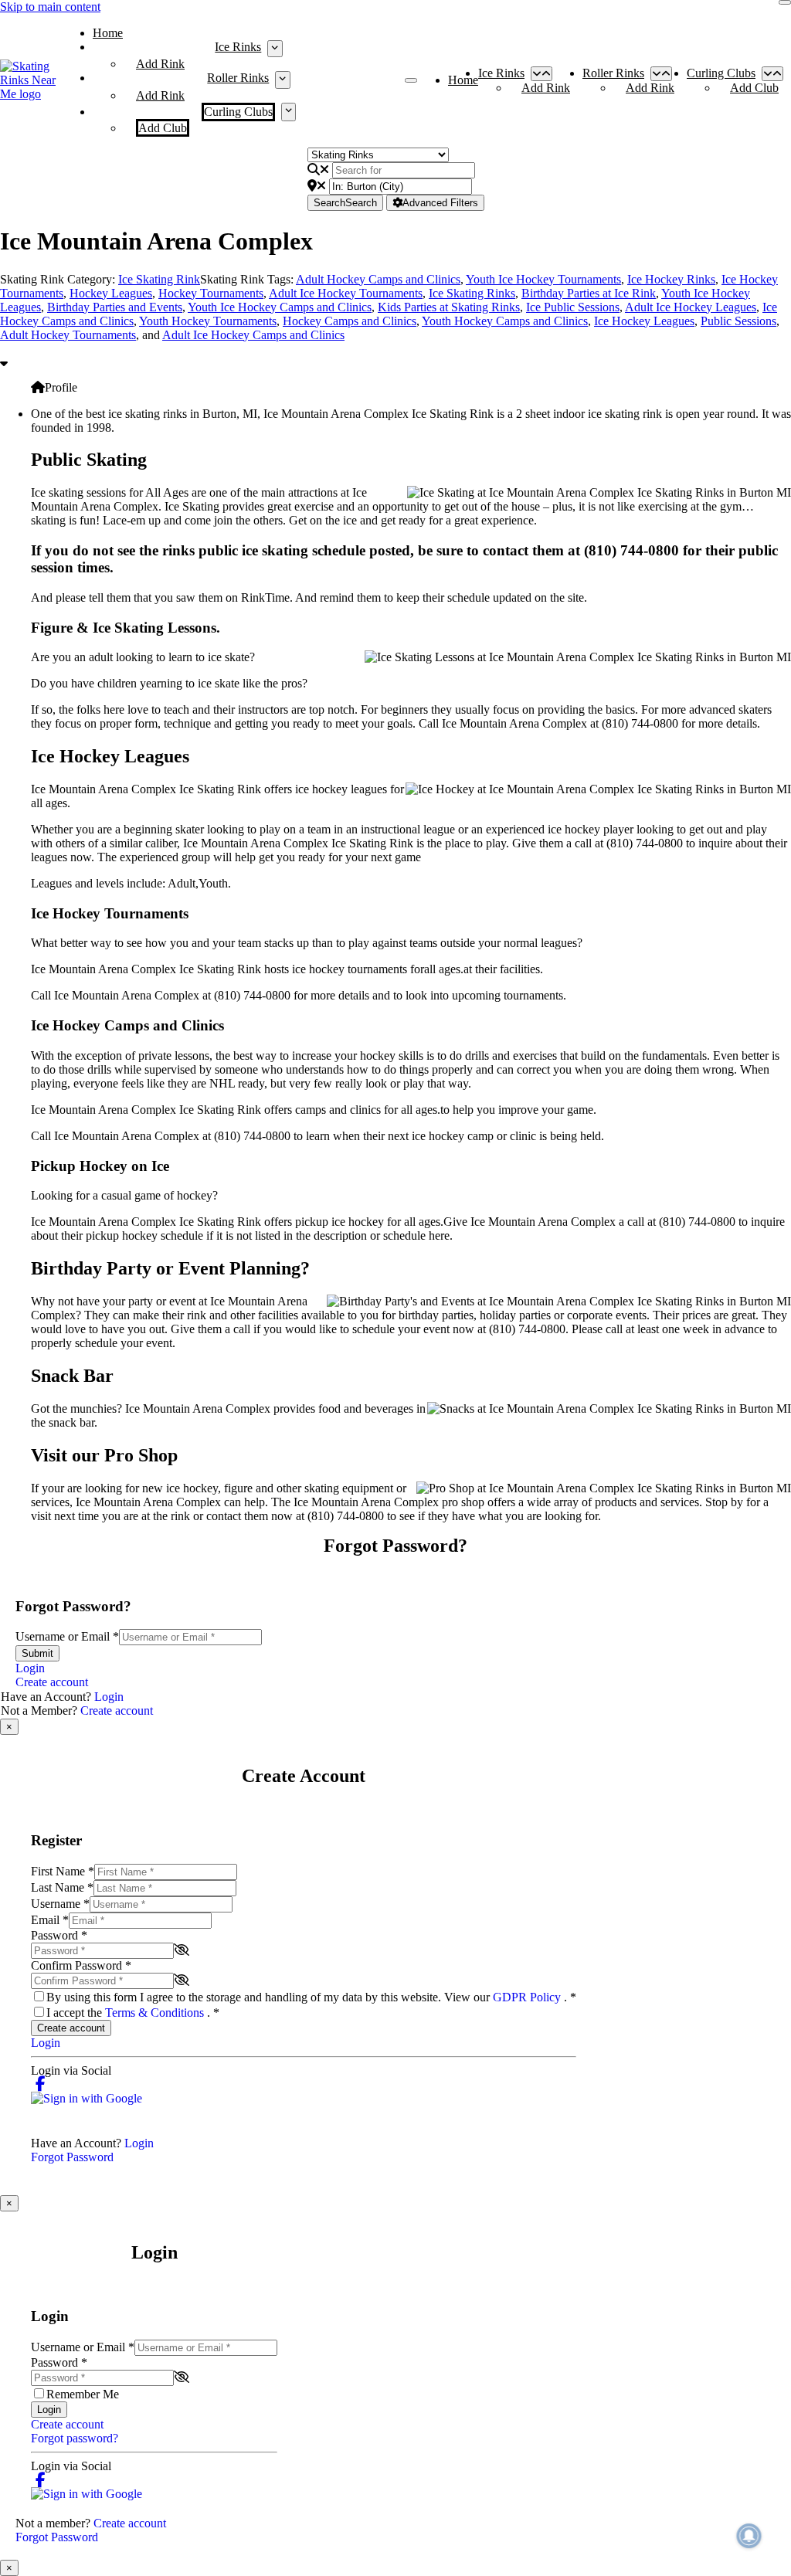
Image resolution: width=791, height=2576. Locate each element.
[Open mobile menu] (411, 80)
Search (345, 203)
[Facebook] (41, 2084)
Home (108, 33)
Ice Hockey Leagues (644, 321)
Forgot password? (75, 2438)
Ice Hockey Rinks (671, 279)
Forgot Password (72, 2157)
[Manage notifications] (749, 2536)
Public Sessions (738, 321)
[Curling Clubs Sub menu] (289, 112)
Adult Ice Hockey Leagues (691, 307)
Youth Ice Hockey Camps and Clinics (280, 307)
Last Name (62, 1887)
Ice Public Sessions (573, 307)
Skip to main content (50, 7)
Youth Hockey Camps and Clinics (505, 321)
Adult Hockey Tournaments (68, 335)
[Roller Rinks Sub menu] (282, 80)
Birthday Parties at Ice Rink (589, 293)
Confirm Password (81, 1965)
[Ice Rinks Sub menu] (275, 49)
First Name (63, 1871)
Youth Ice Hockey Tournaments (543, 279)
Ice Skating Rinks (472, 293)
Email (50, 1920)
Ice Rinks (238, 47)
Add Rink (160, 64)
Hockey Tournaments (211, 293)
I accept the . (133, 2013)
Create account (52, 1682)
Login (30, 1668)
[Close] (785, 2)
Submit (37, 1653)
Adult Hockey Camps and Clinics (378, 279)
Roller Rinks (238, 78)
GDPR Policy (528, 1997)
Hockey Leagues (111, 293)
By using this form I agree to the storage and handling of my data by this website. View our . (311, 1997)
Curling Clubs (238, 112)
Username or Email (67, 1636)
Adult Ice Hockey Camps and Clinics (253, 335)
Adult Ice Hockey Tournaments (346, 293)
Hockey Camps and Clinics (350, 321)
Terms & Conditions (156, 2013)
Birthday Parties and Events (115, 307)
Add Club (163, 128)
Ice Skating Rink (159, 279)
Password (59, 1935)
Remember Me (83, 2394)
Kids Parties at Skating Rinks (449, 307)
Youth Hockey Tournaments (208, 321)
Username (60, 1904)
